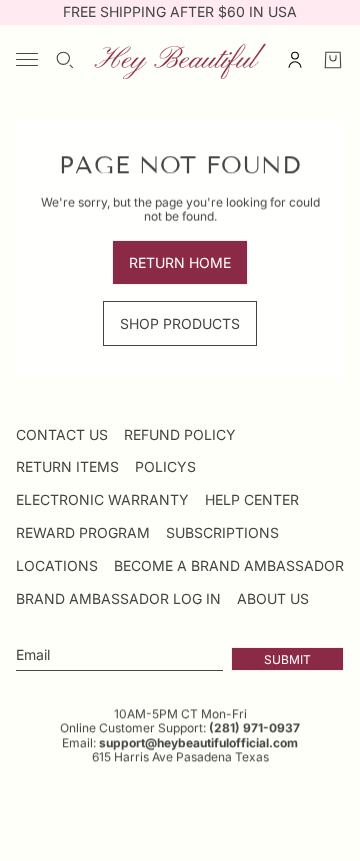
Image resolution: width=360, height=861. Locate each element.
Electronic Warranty (102, 499)
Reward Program (83, 532)
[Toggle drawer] (27, 59)
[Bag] (333, 60)
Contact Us (62, 434)
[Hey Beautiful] (180, 60)
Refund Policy (180, 434)
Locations (57, 565)
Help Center (252, 499)
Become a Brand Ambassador (229, 565)
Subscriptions (222, 532)
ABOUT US (273, 598)
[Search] (65, 60)
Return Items (67, 466)
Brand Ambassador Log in (118, 598)
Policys (165, 466)
